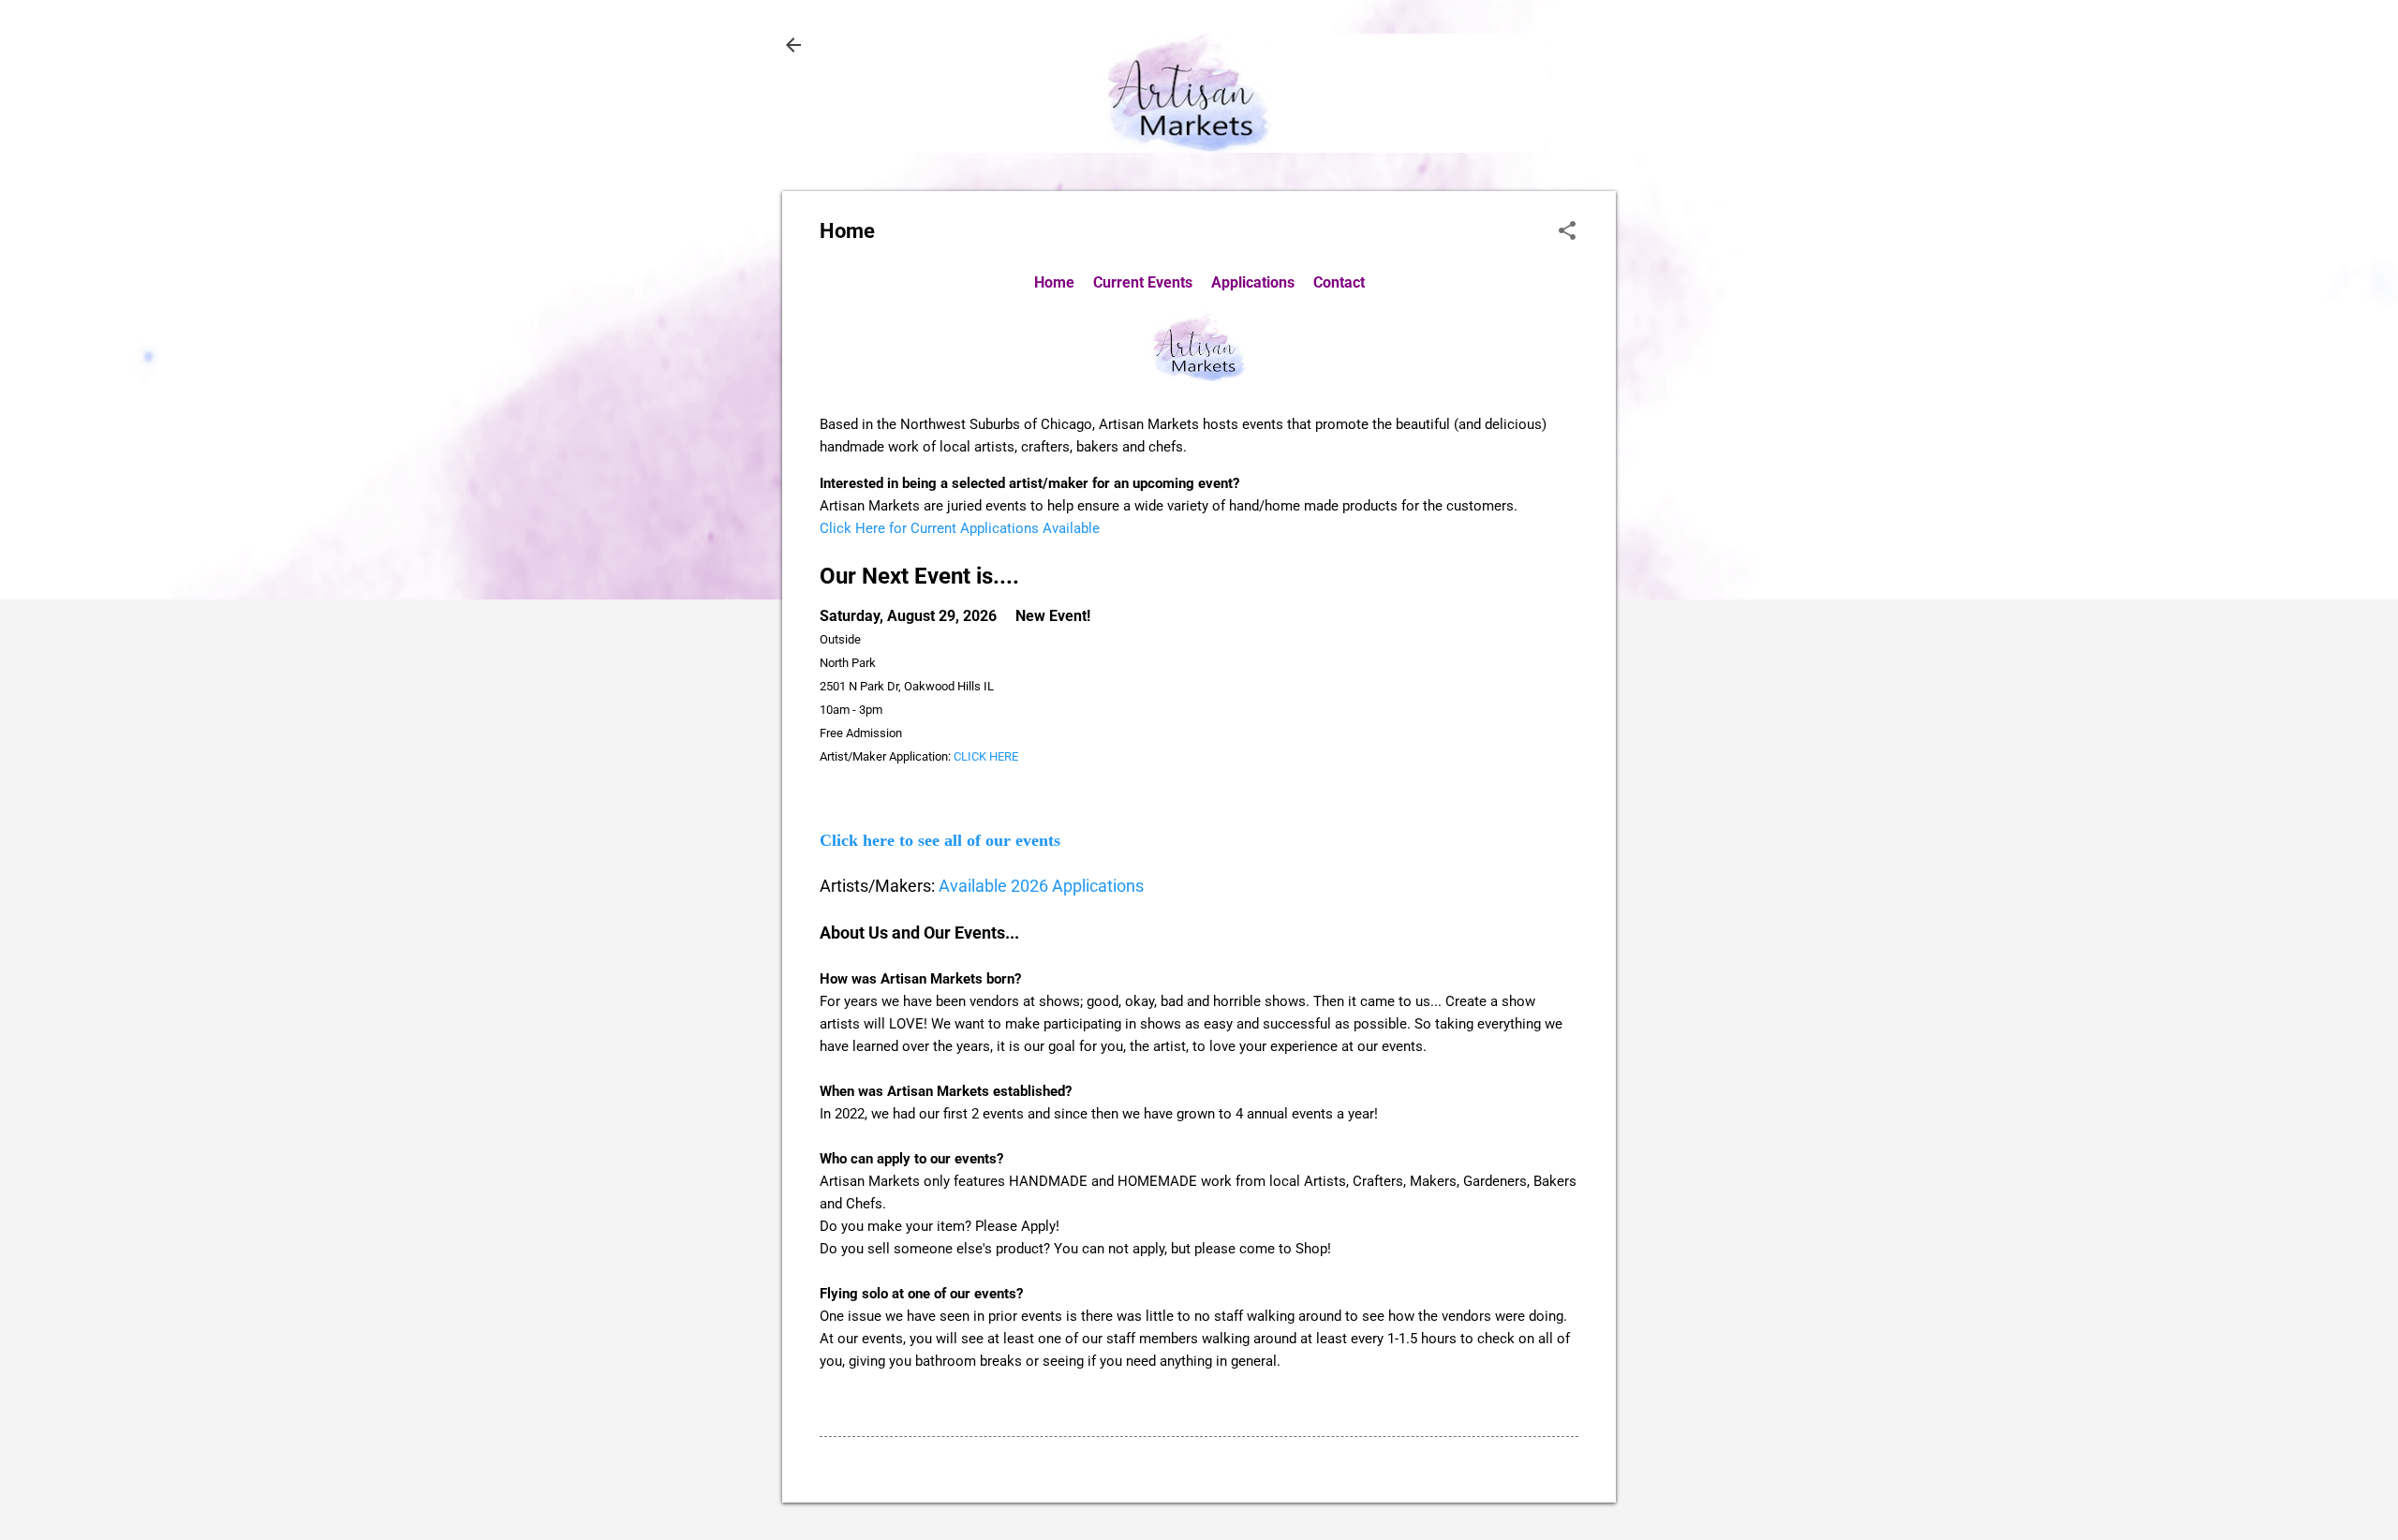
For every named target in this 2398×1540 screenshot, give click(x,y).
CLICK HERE (986, 756)
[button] (1567, 232)
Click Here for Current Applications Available (960, 528)
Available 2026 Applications (1041, 886)
